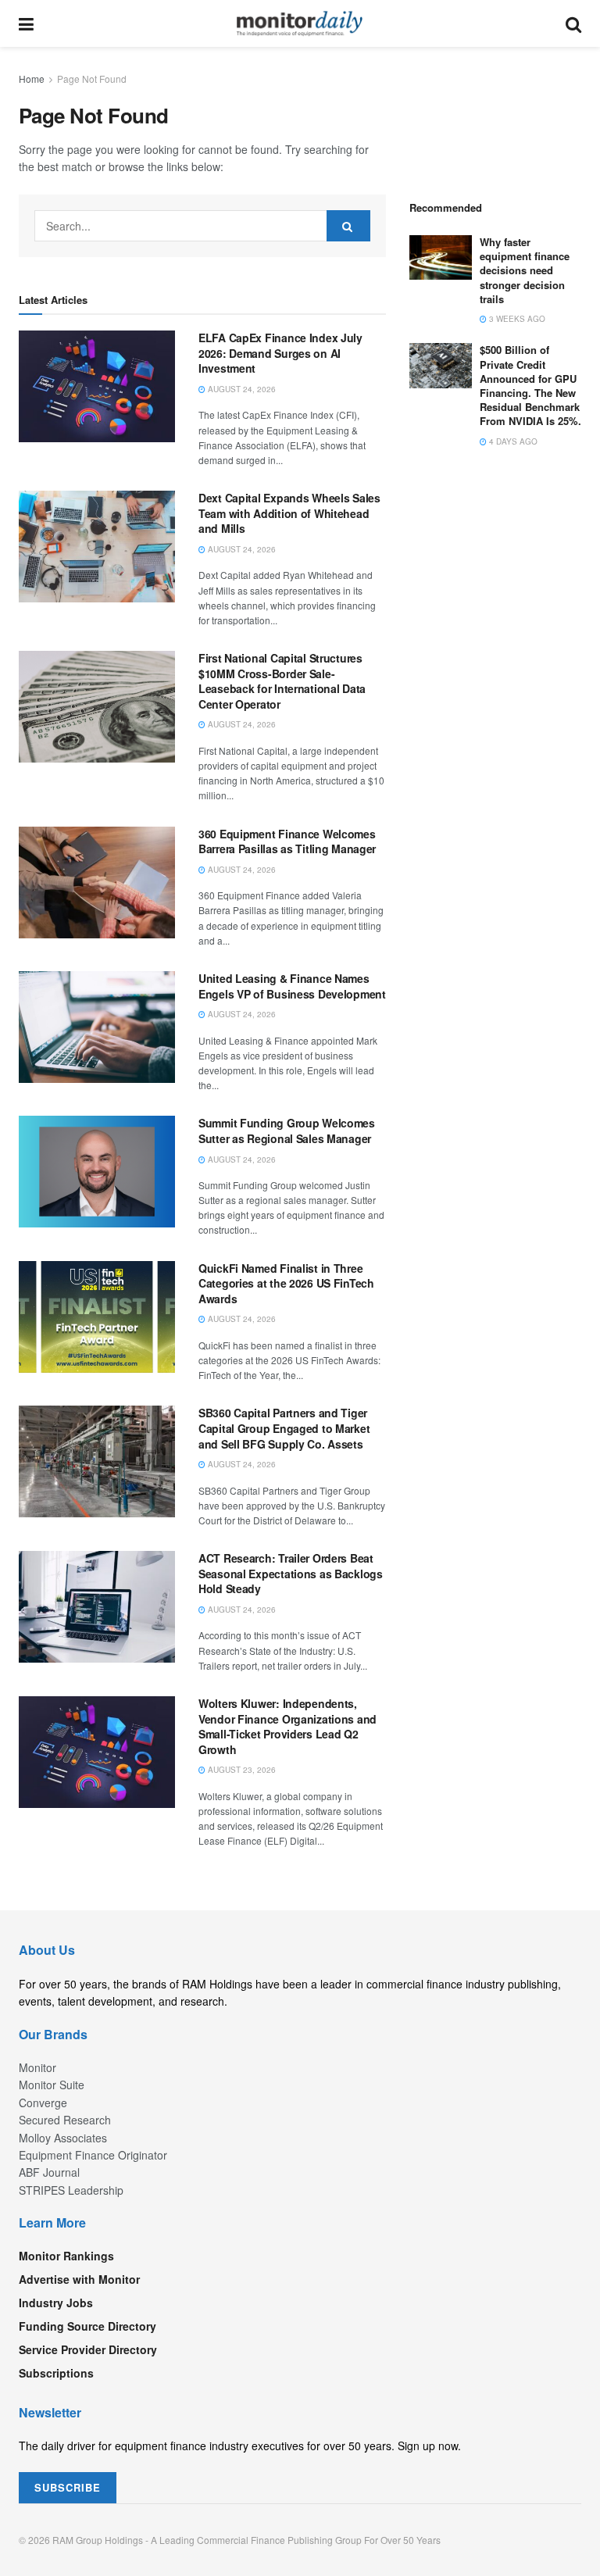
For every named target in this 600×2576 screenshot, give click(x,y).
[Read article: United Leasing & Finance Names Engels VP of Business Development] (97, 1027)
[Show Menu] (26, 23)
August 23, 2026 (241, 1770)
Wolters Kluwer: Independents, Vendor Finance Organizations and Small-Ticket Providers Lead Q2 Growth (287, 1726)
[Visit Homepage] (300, 23)
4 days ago (512, 441)
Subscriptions (56, 2373)
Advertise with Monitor (79, 2279)
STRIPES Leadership (71, 2190)
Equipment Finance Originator (93, 2155)
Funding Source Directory (87, 2326)
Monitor (37, 2067)
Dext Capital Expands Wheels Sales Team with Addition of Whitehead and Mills (289, 513)
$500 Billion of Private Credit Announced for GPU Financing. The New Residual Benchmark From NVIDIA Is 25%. (530, 385)
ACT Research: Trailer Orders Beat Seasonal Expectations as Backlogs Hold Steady (291, 1573)
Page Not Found (92, 79)
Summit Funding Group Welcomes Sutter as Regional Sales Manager (287, 1131)
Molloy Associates (63, 2138)
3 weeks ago (516, 319)
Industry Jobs (56, 2303)
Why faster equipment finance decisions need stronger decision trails (525, 270)
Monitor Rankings (66, 2256)
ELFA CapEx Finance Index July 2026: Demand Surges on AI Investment (280, 353)
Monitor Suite (52, 2085)
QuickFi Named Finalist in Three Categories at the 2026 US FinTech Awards (286, 1283)
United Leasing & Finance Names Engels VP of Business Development (292, 986)
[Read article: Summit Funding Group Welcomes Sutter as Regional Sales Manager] (97, 1172)
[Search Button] (573, 23)
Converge (43, 2103)
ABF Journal (49, 2172)
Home (32, 79)
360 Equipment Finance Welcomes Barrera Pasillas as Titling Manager (287, 841)
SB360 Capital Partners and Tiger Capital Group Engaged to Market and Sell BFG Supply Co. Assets (284, 1428)
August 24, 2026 (241, 389)
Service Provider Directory (88, 2349)
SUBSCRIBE (68, 2487)
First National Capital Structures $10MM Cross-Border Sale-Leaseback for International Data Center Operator (282, 681)
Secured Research (65, 2120)
